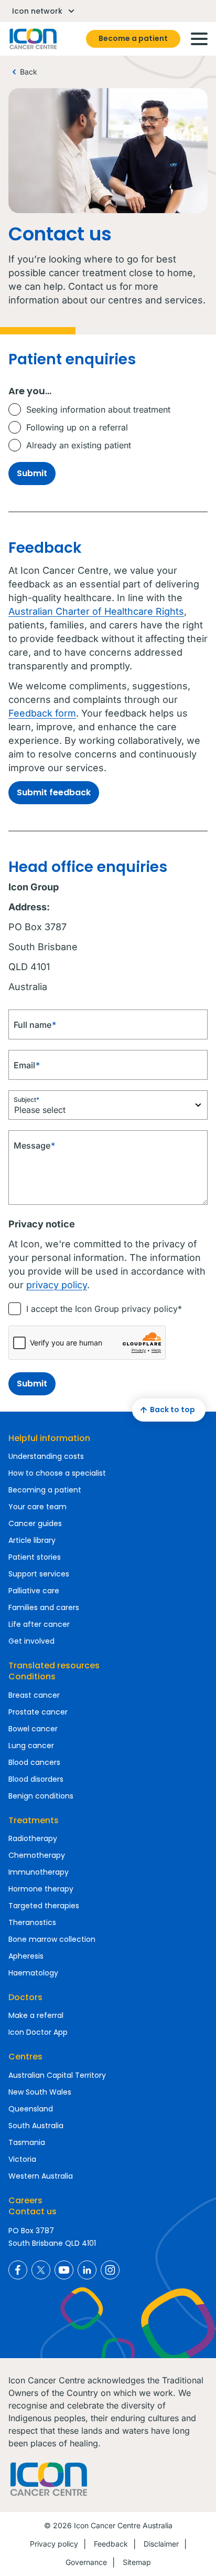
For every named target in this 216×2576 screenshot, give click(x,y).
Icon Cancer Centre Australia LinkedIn (87, 2270)
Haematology (33, 1973)
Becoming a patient (45, 1490)
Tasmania (27, 2142)
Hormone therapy (41, 1889)
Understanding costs (46, 1456)
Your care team (37, 1507)
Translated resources (54, 1665)
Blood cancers (34, 1762)
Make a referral (36, 2015)
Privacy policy (54, 2544)
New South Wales (40, 2092)
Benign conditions (41, 1796)
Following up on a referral (77, 427)
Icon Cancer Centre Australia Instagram (110, 2270)
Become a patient (133, 38)
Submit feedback (54, 792)
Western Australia (41, 2176)
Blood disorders (36, 1779)
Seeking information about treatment (98, 409)
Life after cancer (39, 1624)
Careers (25, 2200)
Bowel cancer (33, 1729)
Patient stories (35, 1557)
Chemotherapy (37, 1855)
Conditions (32, 1676)
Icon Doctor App (38, 2032)
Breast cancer (34, 1695)
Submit (32, 473)
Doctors (25, 1997)
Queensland (31, 2109)
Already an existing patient (79, 445)
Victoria (22, 2159)
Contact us (33, 2211)
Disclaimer (161, 2544)
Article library (32, 1540)
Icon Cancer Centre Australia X (41, 2270)
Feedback (111, 2544)
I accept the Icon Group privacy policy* (104, 1309)
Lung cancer (31, 1746)
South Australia (36, 2126)
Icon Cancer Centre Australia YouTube (64, 2270)
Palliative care (34, 1591)
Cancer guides (35, 1523)
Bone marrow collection (52, 1939)
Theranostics (32, 1922)
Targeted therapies (44, 1906)
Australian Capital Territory (57, 2075)
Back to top (172, 1410)
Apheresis (26, 1956)
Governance (86, 2562)
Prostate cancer (38, 1712)
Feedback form (42, 713)
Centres (25, 2057)
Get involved (31, 1641)
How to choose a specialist (57, 1473)
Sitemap (137, 2562)
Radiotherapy (33, 1838)
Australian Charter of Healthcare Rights (96, 611)
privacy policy (57, 1285)
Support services (39, 1574)
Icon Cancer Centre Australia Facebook (18, 2270)
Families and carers (44, 1607)
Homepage (33, 39)
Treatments (34, 1820)
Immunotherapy (39, 1872)
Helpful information (49, 1438)
